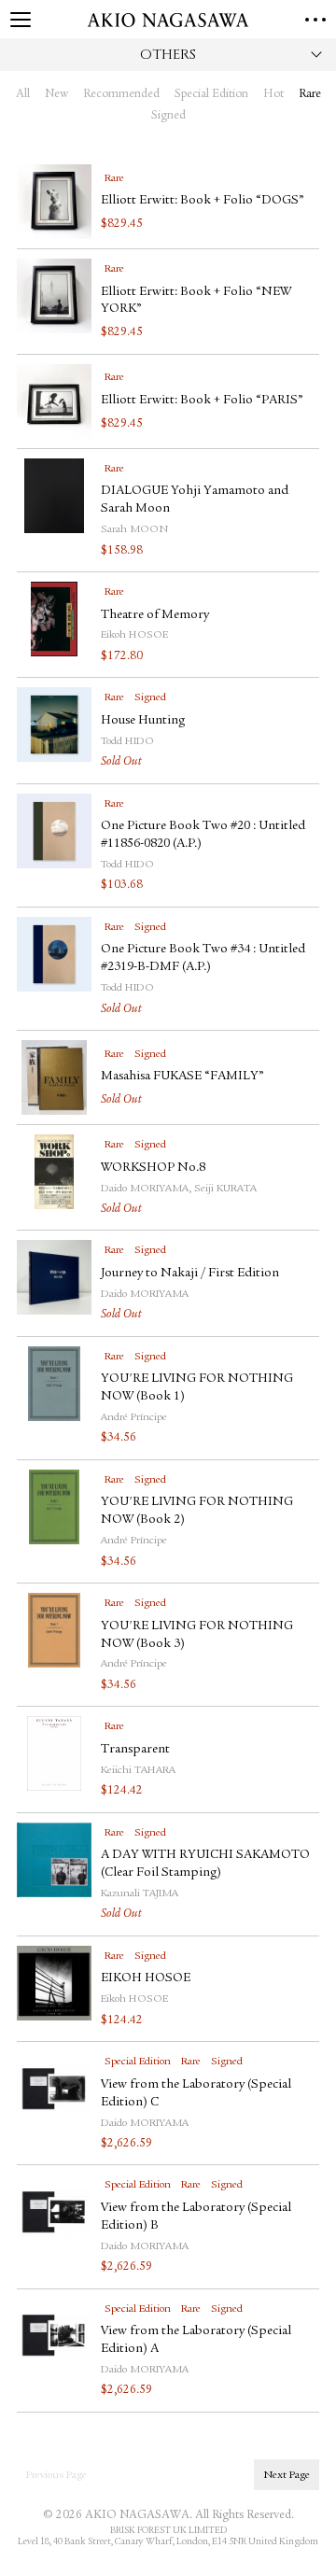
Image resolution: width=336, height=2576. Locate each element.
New (56, 95)
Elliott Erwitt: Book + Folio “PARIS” (202, 401)
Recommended (121, 95)
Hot (273, 95)
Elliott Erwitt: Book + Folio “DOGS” (203, 201)
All (23, 95)
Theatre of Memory (155, 615)
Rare (310, 95)
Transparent (135, 1750)
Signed (168, 116)
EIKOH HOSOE (146, 1978)
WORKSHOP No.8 (153, 1168)
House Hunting (143, 721)
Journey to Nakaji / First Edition (190, 1274)
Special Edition (211, 95)
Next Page (287, 2475)
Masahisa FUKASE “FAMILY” (182, 1077)
